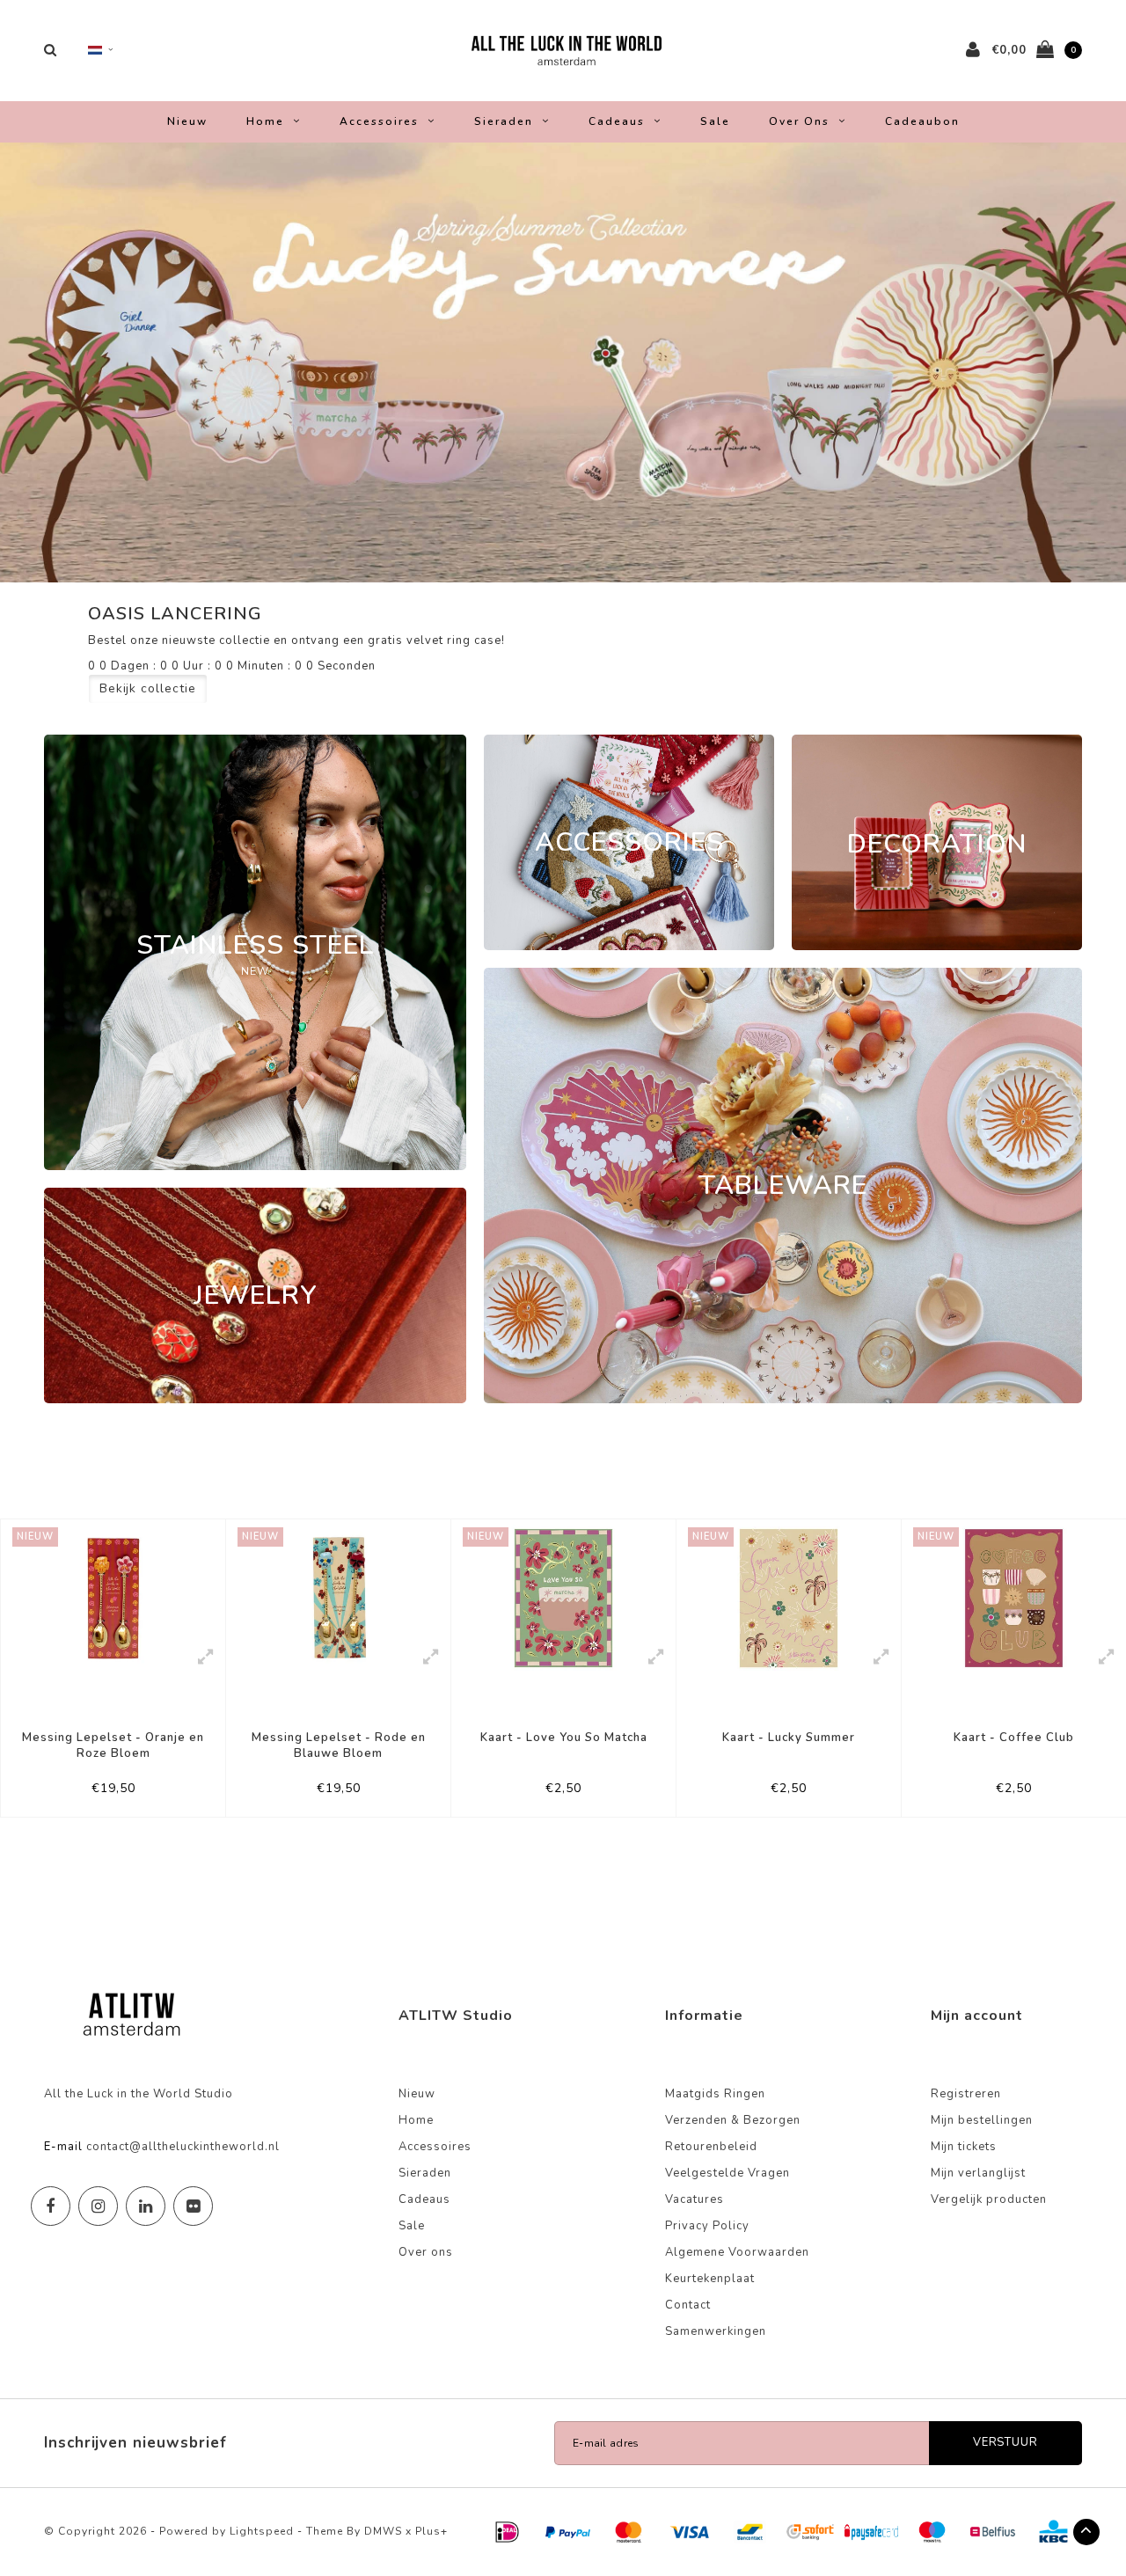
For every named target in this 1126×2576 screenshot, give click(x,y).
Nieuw (187, 121)
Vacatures (695, 2199)
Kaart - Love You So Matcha (564, 1738)
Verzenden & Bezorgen (733, 2120)
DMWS (383, 2531)
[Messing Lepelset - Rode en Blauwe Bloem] (338, 1598)
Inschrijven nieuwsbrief (135, 2443)
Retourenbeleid (711, 2147)
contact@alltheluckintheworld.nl (183, 2147)
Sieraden (504, 121)
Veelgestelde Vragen (728, 2173)
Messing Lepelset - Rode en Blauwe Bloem (339, 1746)
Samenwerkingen (716, 2331)
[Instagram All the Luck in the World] (98, 2206)
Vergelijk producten (989, 2199)
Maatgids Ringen (715, 2094)
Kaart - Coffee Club (1014, 1738)
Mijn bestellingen (982, 2120)
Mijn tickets (964, 2147)
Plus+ (431, 2531)
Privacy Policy (707, 2226)
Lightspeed (262, 2531)
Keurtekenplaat (710, 2279)
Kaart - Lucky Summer (789, 1738)
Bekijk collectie (148, 688)
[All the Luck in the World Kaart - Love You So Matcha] (563, 1598)
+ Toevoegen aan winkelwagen (108, 1796)
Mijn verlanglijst (978, 2173)
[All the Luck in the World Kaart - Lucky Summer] (789, 1598)
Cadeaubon (922, 121)
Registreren (966, 2094)
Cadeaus (617, 121)
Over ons (799, 121)
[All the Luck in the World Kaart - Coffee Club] (1014, 1598)
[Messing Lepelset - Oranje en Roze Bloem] (113, 1598)
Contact (688, 2305)
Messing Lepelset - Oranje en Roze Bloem (113, 1746)
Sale (715, 121)
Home (265, 121)
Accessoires (379, 121)
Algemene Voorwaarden (737, 2252)
